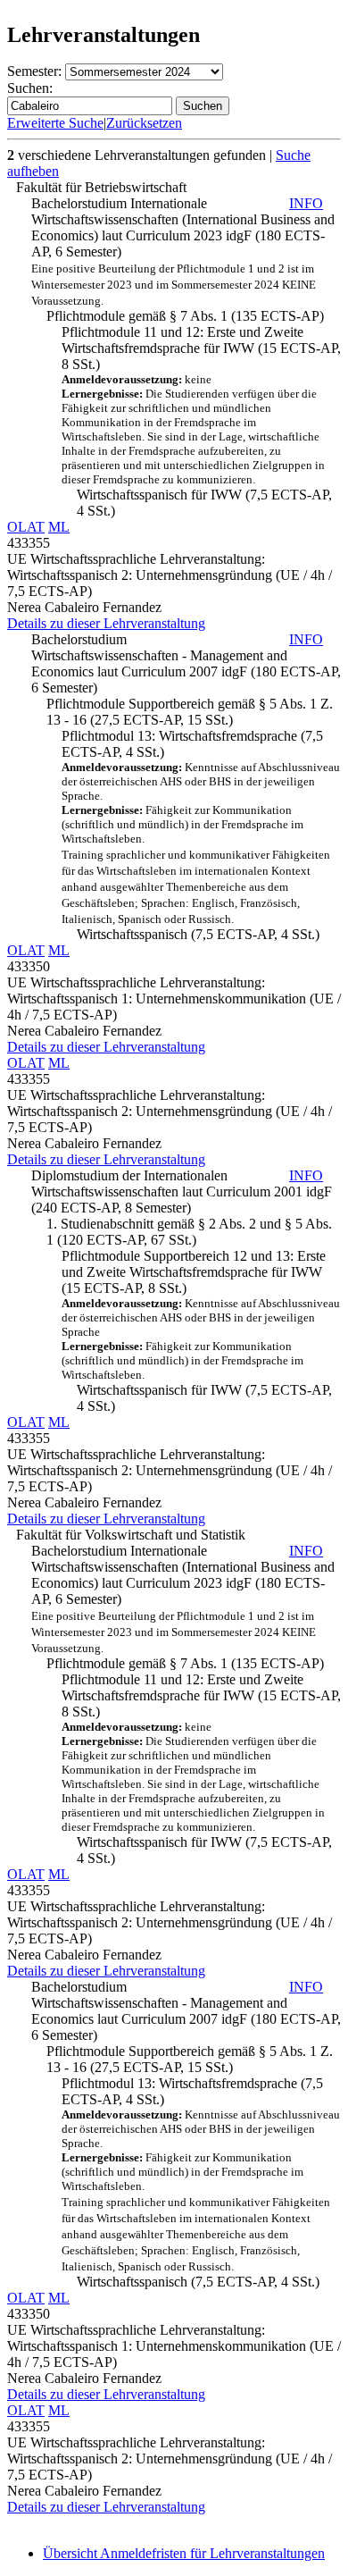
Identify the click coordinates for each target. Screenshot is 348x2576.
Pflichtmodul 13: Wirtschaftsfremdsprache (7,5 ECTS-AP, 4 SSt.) (201, 827)
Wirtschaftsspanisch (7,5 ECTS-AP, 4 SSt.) (198, 934)
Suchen (203, 106)
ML (59, 527)
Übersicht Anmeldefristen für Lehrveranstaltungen (184, 2553)
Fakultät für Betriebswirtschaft (101, 187)
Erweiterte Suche (55, 123)
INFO (306, 203)
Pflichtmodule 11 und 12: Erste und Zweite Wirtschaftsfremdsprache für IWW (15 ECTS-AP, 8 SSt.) (201, 405)
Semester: (34, 71)
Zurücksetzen (144, 123)
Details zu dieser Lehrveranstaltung (106, 623)
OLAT (26, 527)
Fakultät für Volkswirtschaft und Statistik (131, 1535)
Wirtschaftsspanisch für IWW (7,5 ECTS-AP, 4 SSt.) (204, 503)
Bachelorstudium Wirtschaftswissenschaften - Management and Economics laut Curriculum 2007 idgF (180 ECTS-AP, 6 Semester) (186, 663)
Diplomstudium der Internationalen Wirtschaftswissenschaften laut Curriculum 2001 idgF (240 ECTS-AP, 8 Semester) (182, 1192)
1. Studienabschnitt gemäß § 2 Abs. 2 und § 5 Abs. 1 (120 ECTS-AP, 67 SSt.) (189, 1232)
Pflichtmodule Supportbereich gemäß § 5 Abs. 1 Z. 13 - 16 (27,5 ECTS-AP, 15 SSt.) (190, 712)
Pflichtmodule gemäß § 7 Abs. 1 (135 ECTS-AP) (185, 316)
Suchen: (30, 88)
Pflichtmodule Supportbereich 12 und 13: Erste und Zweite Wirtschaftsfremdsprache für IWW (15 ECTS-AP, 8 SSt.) (201, 1315)
